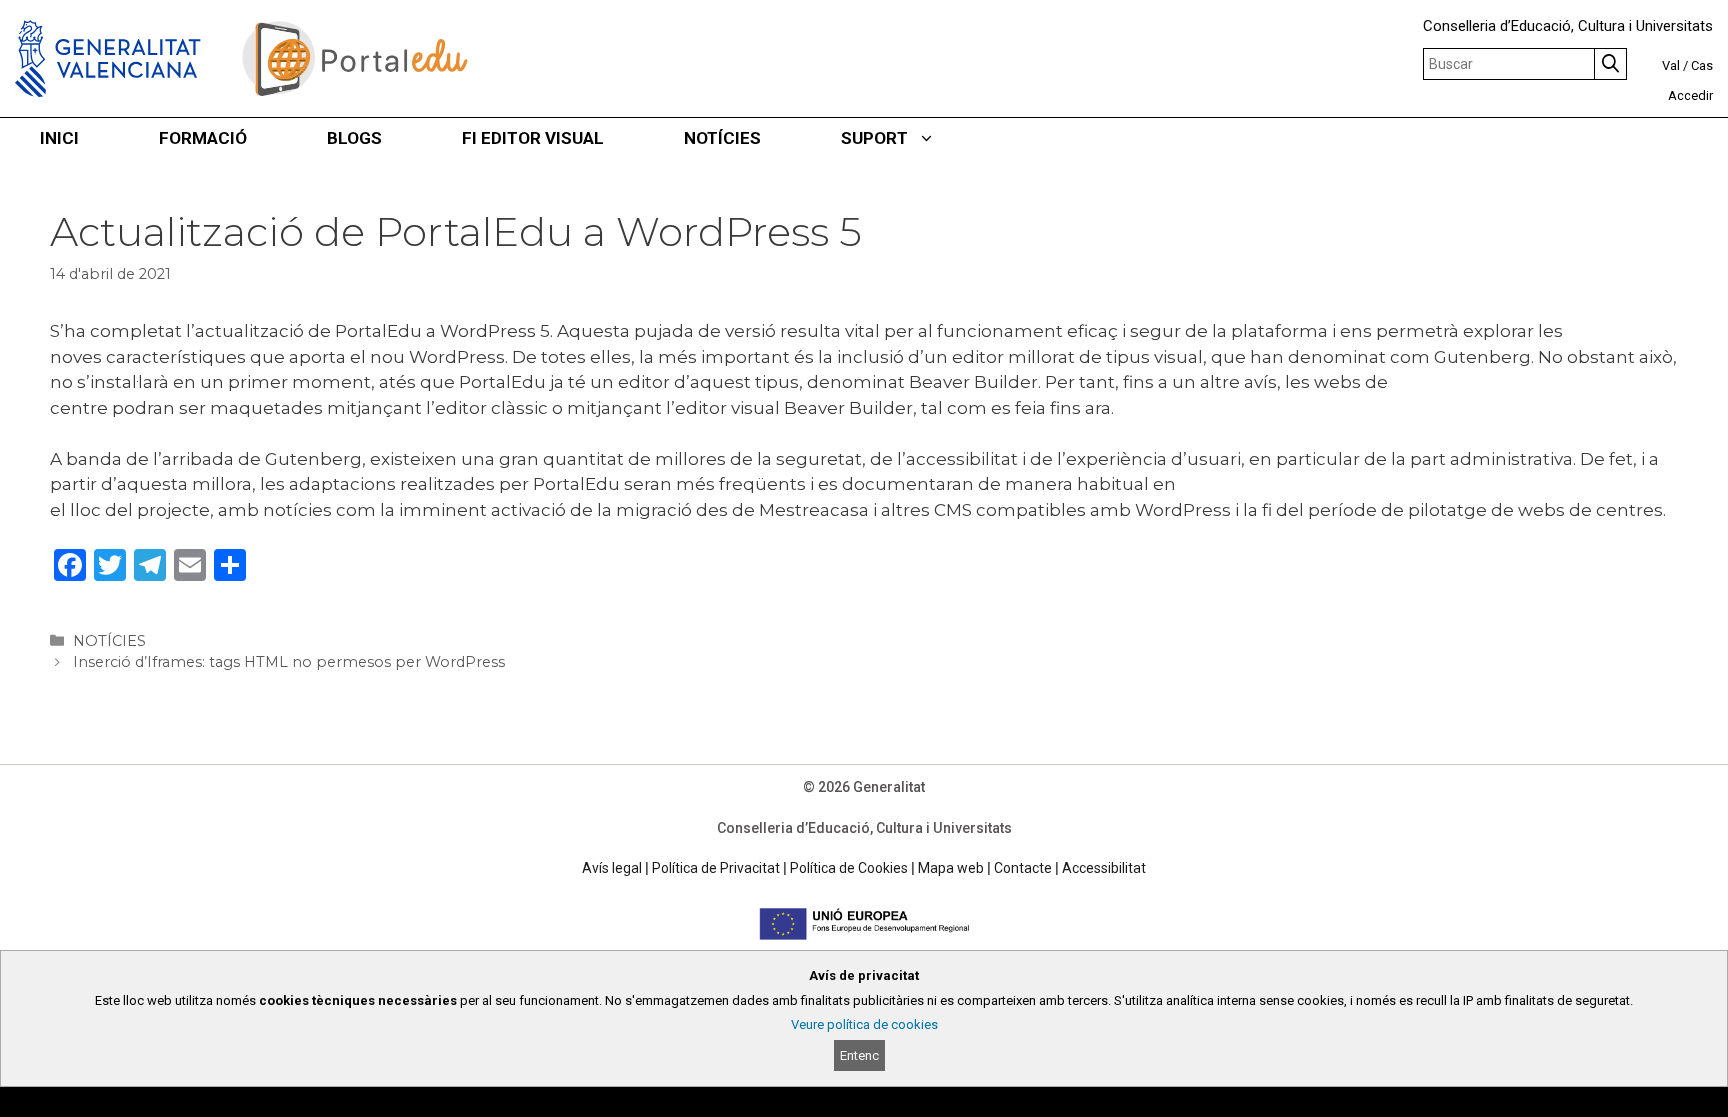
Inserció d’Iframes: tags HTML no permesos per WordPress (289, 662)
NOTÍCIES (722, 138)
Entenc (859, 1055)
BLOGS (354, 138)
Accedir (1690, 95)
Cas (1702, 65)
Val (1671, 65)
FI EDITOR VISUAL (533, 138)
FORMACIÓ (203, 138)
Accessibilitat (1104, 868)
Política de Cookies (849, 868)
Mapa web (951, 868)
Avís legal (612, 868)
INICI (59, 138)
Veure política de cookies (864, 1024)
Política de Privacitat (716, 868)
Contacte (1023, 868)
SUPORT (874, 138)
